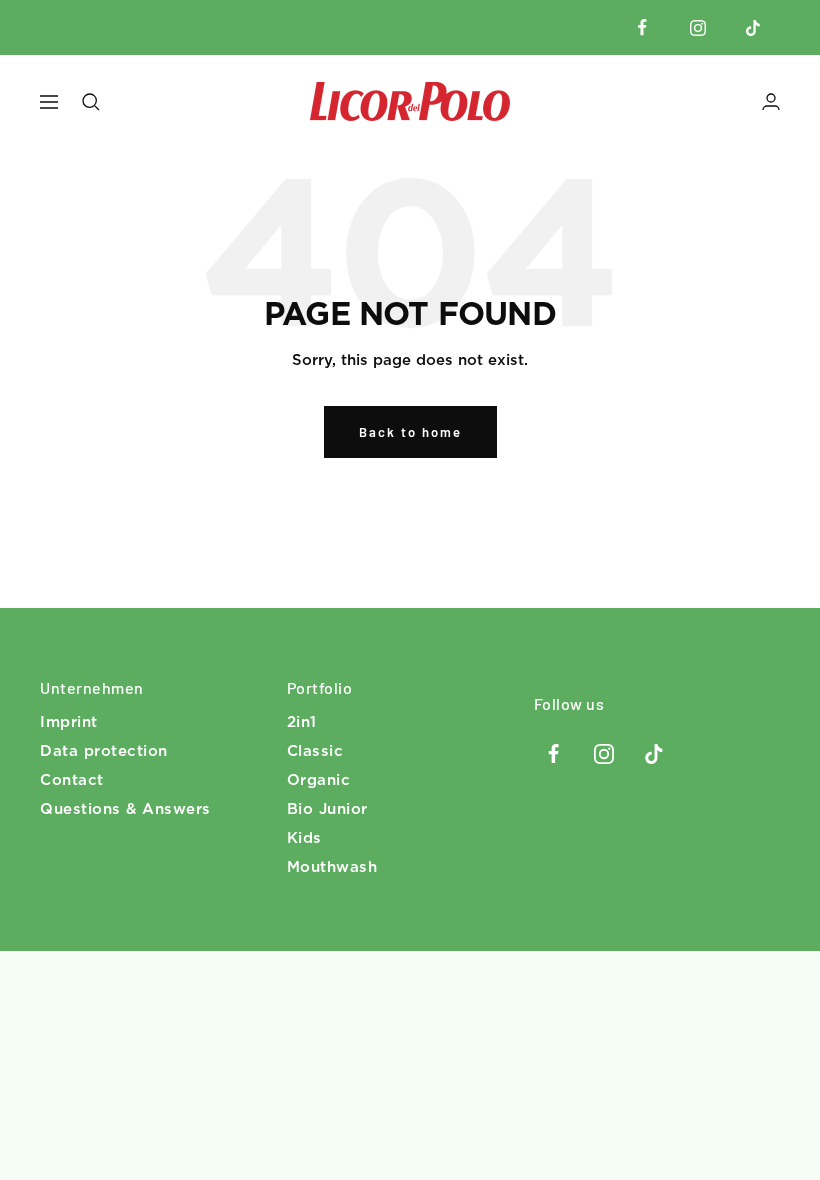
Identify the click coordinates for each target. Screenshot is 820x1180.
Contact (72, 780)
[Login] (771, 101)
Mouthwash (332, 867)
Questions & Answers (125, 809)
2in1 (302, 722)
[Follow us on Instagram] (697, 27)
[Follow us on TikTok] (752, 27)
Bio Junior (327, 809)
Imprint (69, 722)
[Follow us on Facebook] (642, 27)
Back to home (410, 432)
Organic (319, 780)
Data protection (104, 751)
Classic (315, 751)
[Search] (91, 102)
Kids (304, 838)
